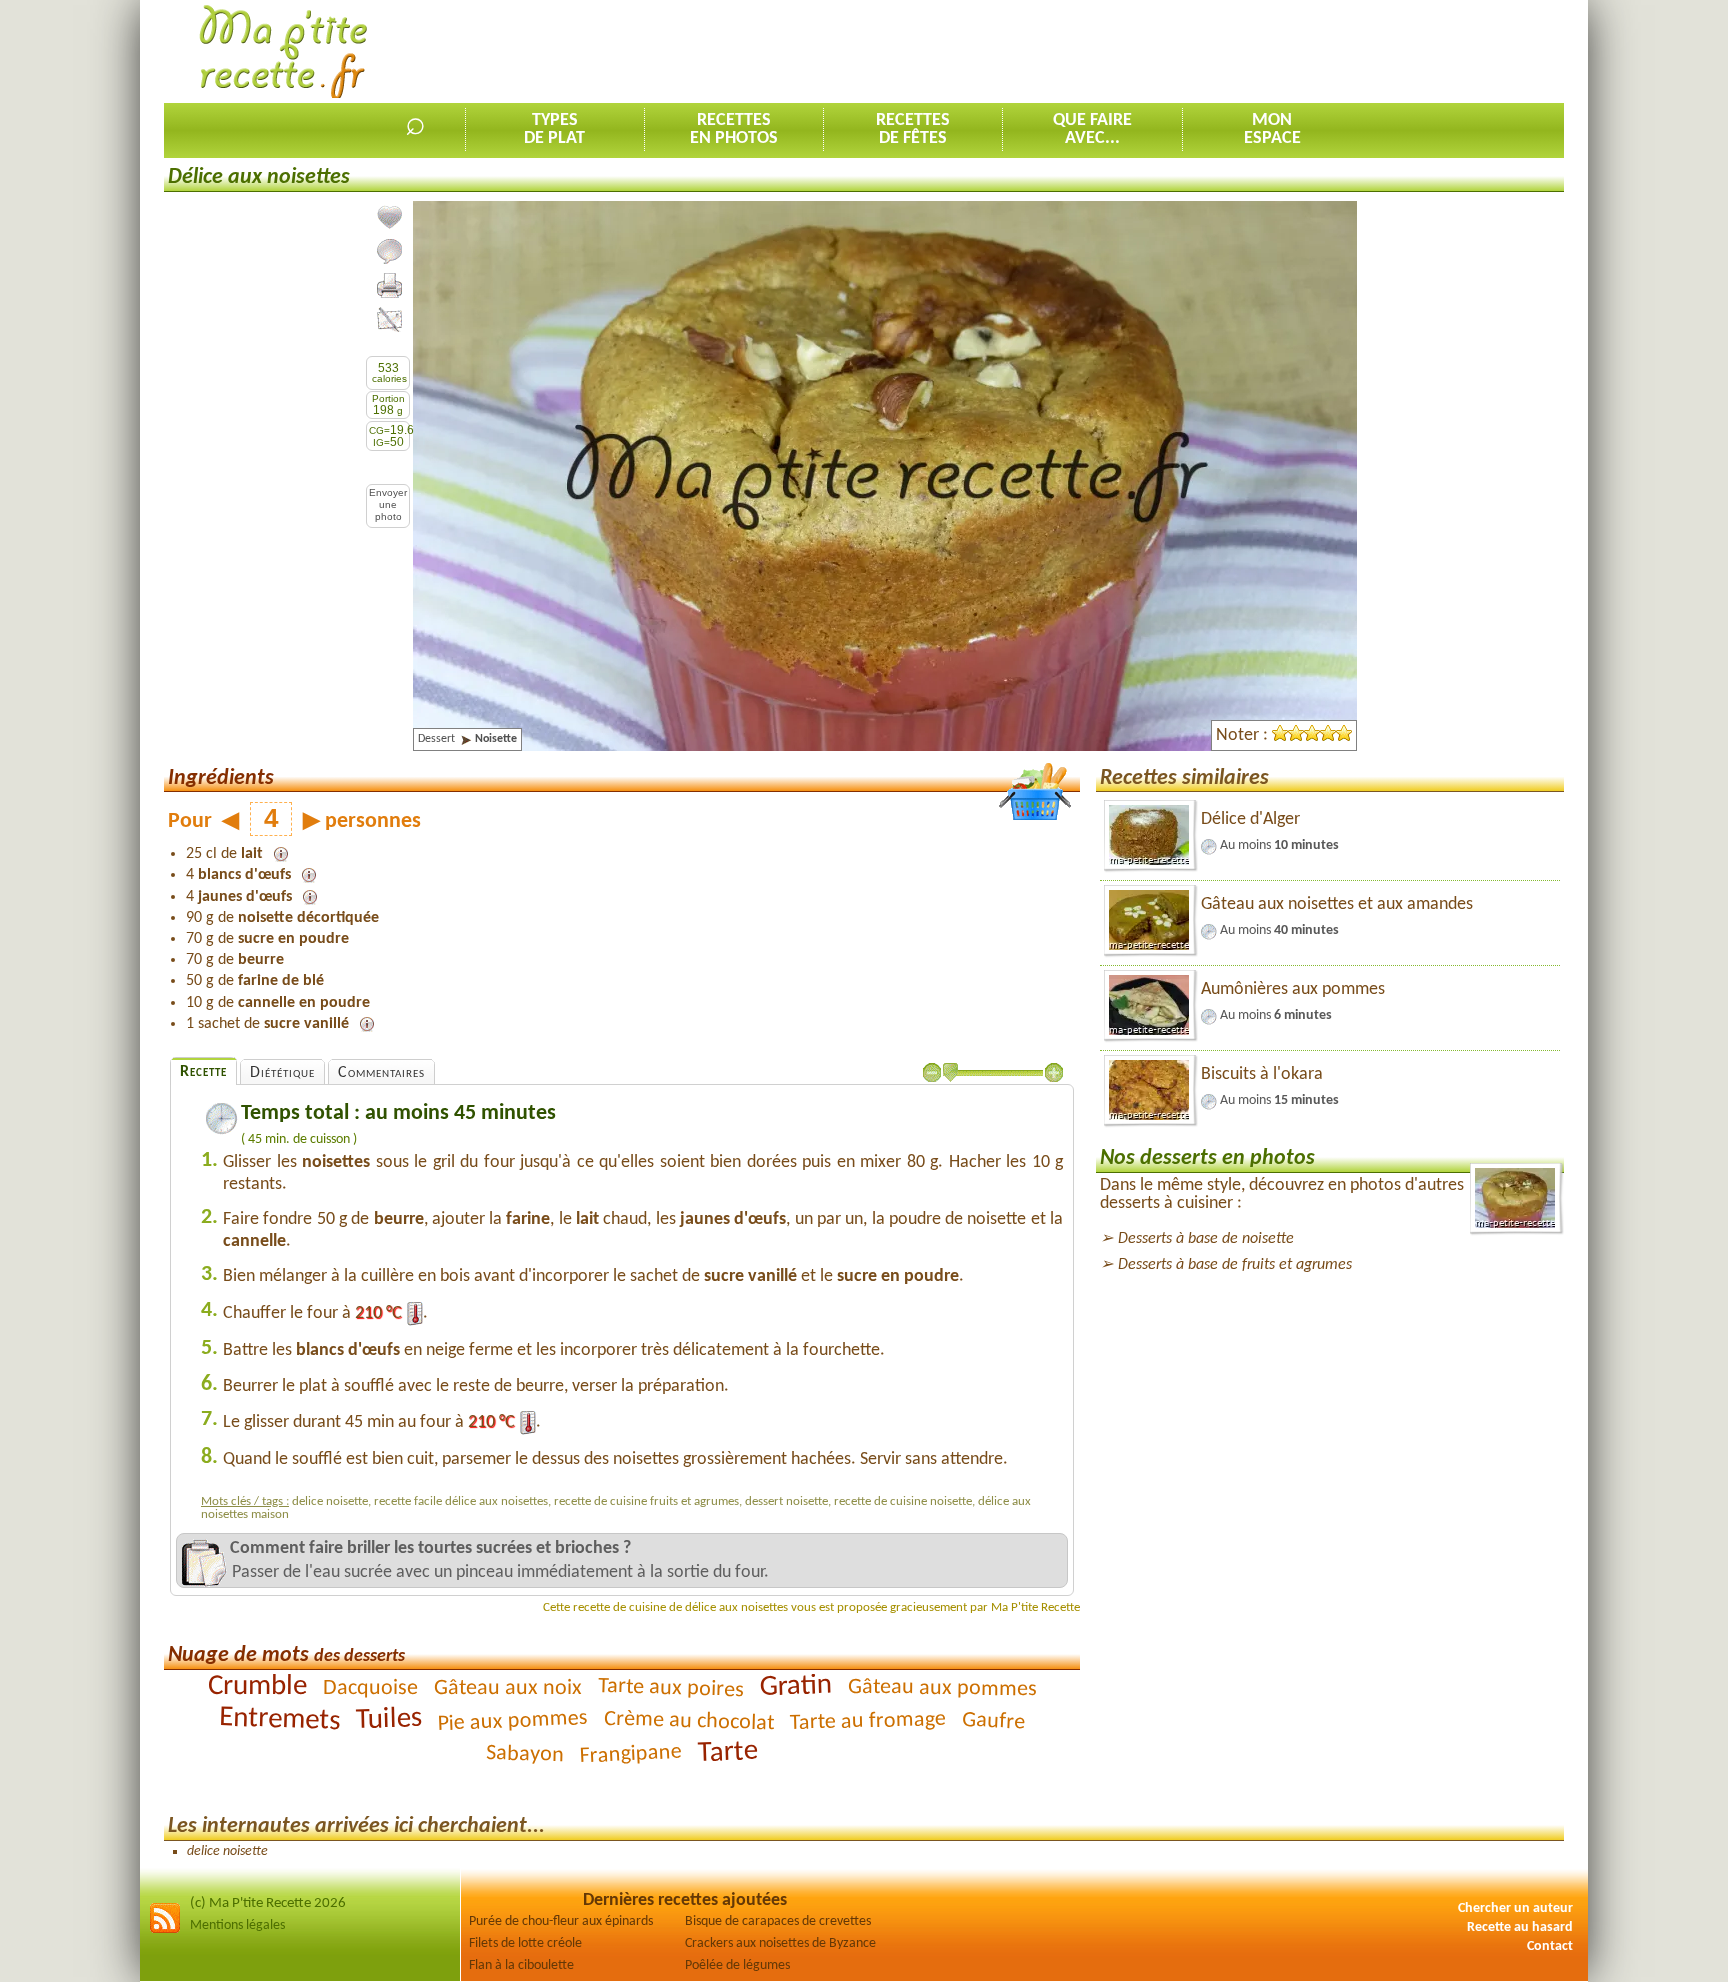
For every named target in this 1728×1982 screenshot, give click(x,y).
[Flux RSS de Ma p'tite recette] (165, 1930)
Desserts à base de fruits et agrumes (1235, 1265)
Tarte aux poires (670, 1688)
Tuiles (389, 1719)
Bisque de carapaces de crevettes (778, 1921)
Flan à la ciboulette (521, 1965)
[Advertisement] (1200, 51)
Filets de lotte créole (525, 1943)
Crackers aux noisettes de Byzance (780, 1943)
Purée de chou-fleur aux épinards (561, 1921)
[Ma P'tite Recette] (283, 52)
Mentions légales (237, 1925)
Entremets (280, 1719)
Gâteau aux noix (507, 1689)
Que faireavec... (1092, 129)
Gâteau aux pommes (941, 1688)
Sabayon (525, 1754)
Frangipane (630, 1755)
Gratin (795, 1686)
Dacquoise (369, 1688)
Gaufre (994, 1722)
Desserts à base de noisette (1206, 1239)
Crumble (256, 1686)
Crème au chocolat (689, 1722)
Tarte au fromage (868, 1721)
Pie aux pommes (512, 1721)
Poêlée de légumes (737, 1965)
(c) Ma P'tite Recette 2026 (268, 1903)
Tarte (727, 1752)
